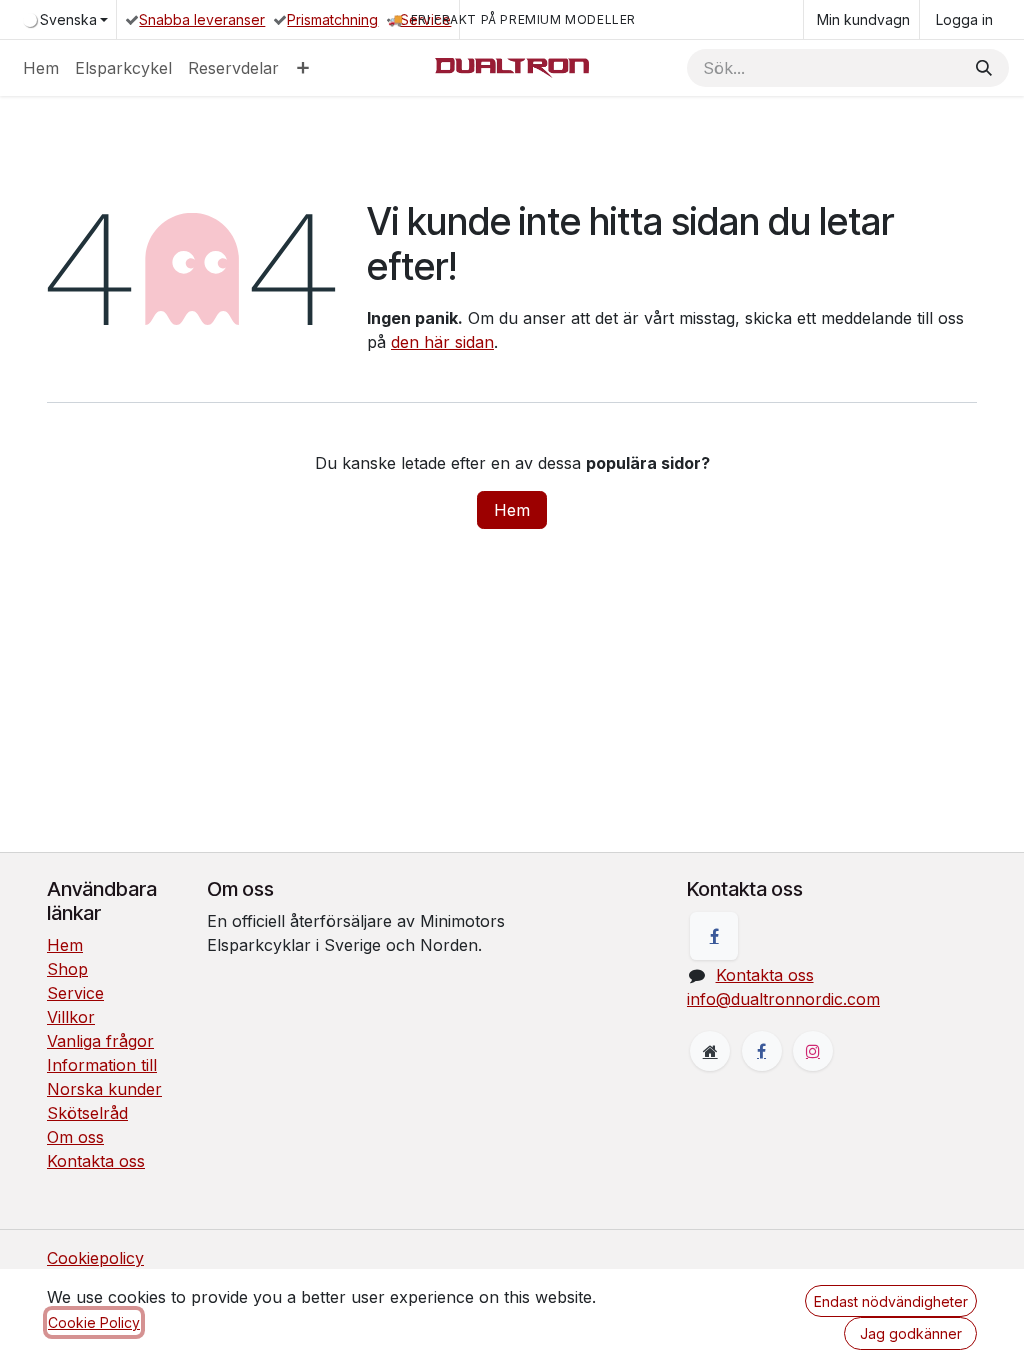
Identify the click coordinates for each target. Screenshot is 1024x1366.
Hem (512, 510)
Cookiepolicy (95, 1258)
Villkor (71, 1017)
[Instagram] (813, 1051)
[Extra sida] (710, 1051)
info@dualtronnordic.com (783, 999)
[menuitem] (41, 68)
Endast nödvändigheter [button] (891, 1301)
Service (425, 19)
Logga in (964, 19)
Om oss (75, 1137)
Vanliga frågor (100, 1041)
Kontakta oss (96, 1161)
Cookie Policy (94, 1322)
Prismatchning (332, 19)
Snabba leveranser (202, 19)
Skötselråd (87, 1113)
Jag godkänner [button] (911, 1333)
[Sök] (984, 68)
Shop (67, 969)
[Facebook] (714, 936)
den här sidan (442, 342)
